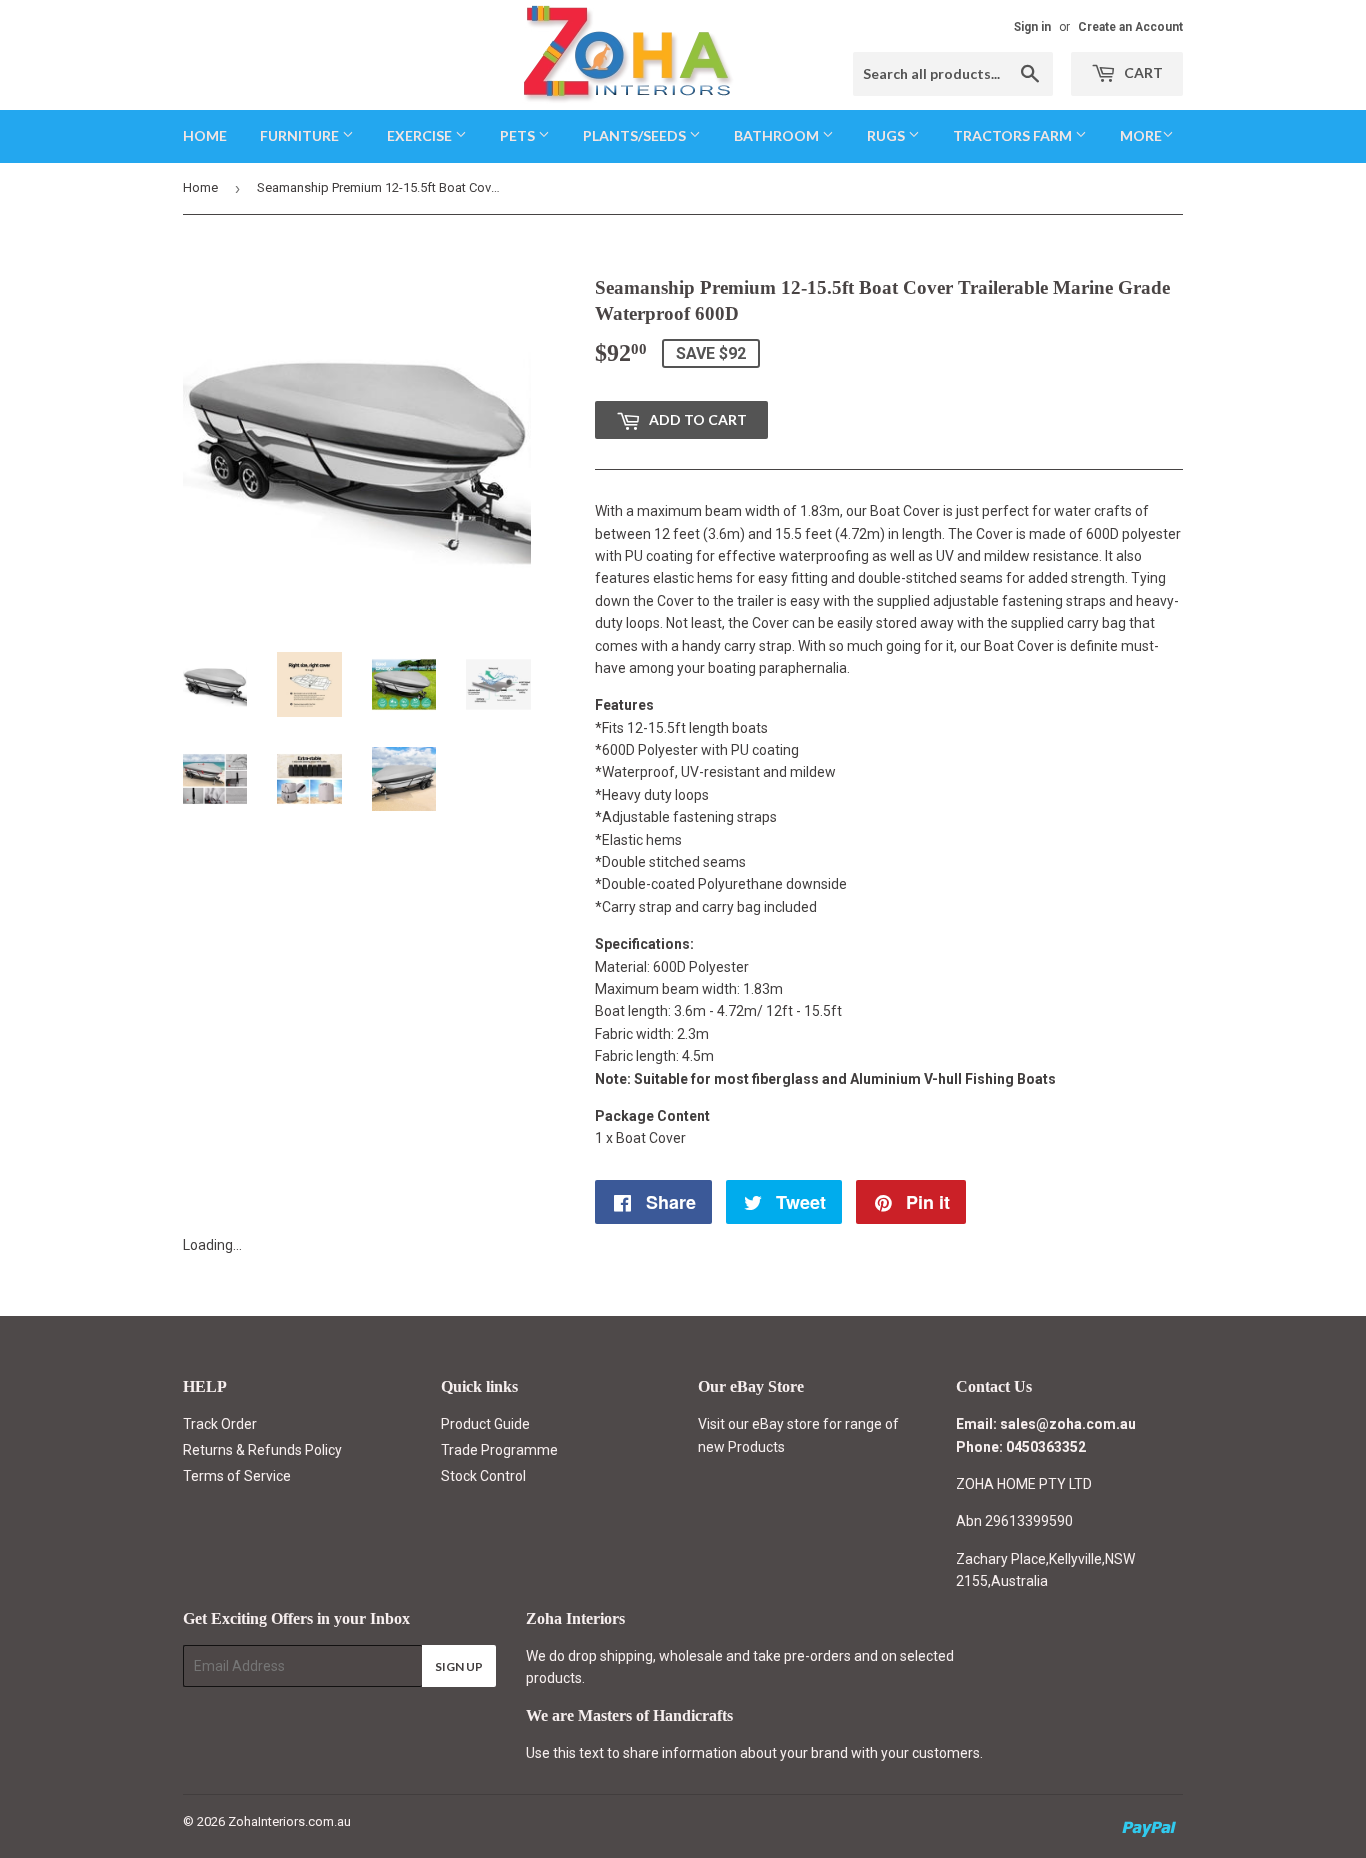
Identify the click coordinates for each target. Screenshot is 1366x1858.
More (1141, 135)
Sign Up (459, 1666)
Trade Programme (499, 1450)
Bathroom (778, 135)
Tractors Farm (1014, 135)
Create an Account (1130, 27)
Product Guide (485, 1424)
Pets (519, 135)
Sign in (1032, 27)
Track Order (220, 1424)
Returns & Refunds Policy (262, 1450)
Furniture (301, 135)
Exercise (421, 135)
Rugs (887, 135)
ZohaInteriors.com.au (289, 1821)
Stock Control (483, 1476)
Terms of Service (237, 1476)
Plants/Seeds (636, 135)
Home (205, 135)
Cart (1142, 72)
